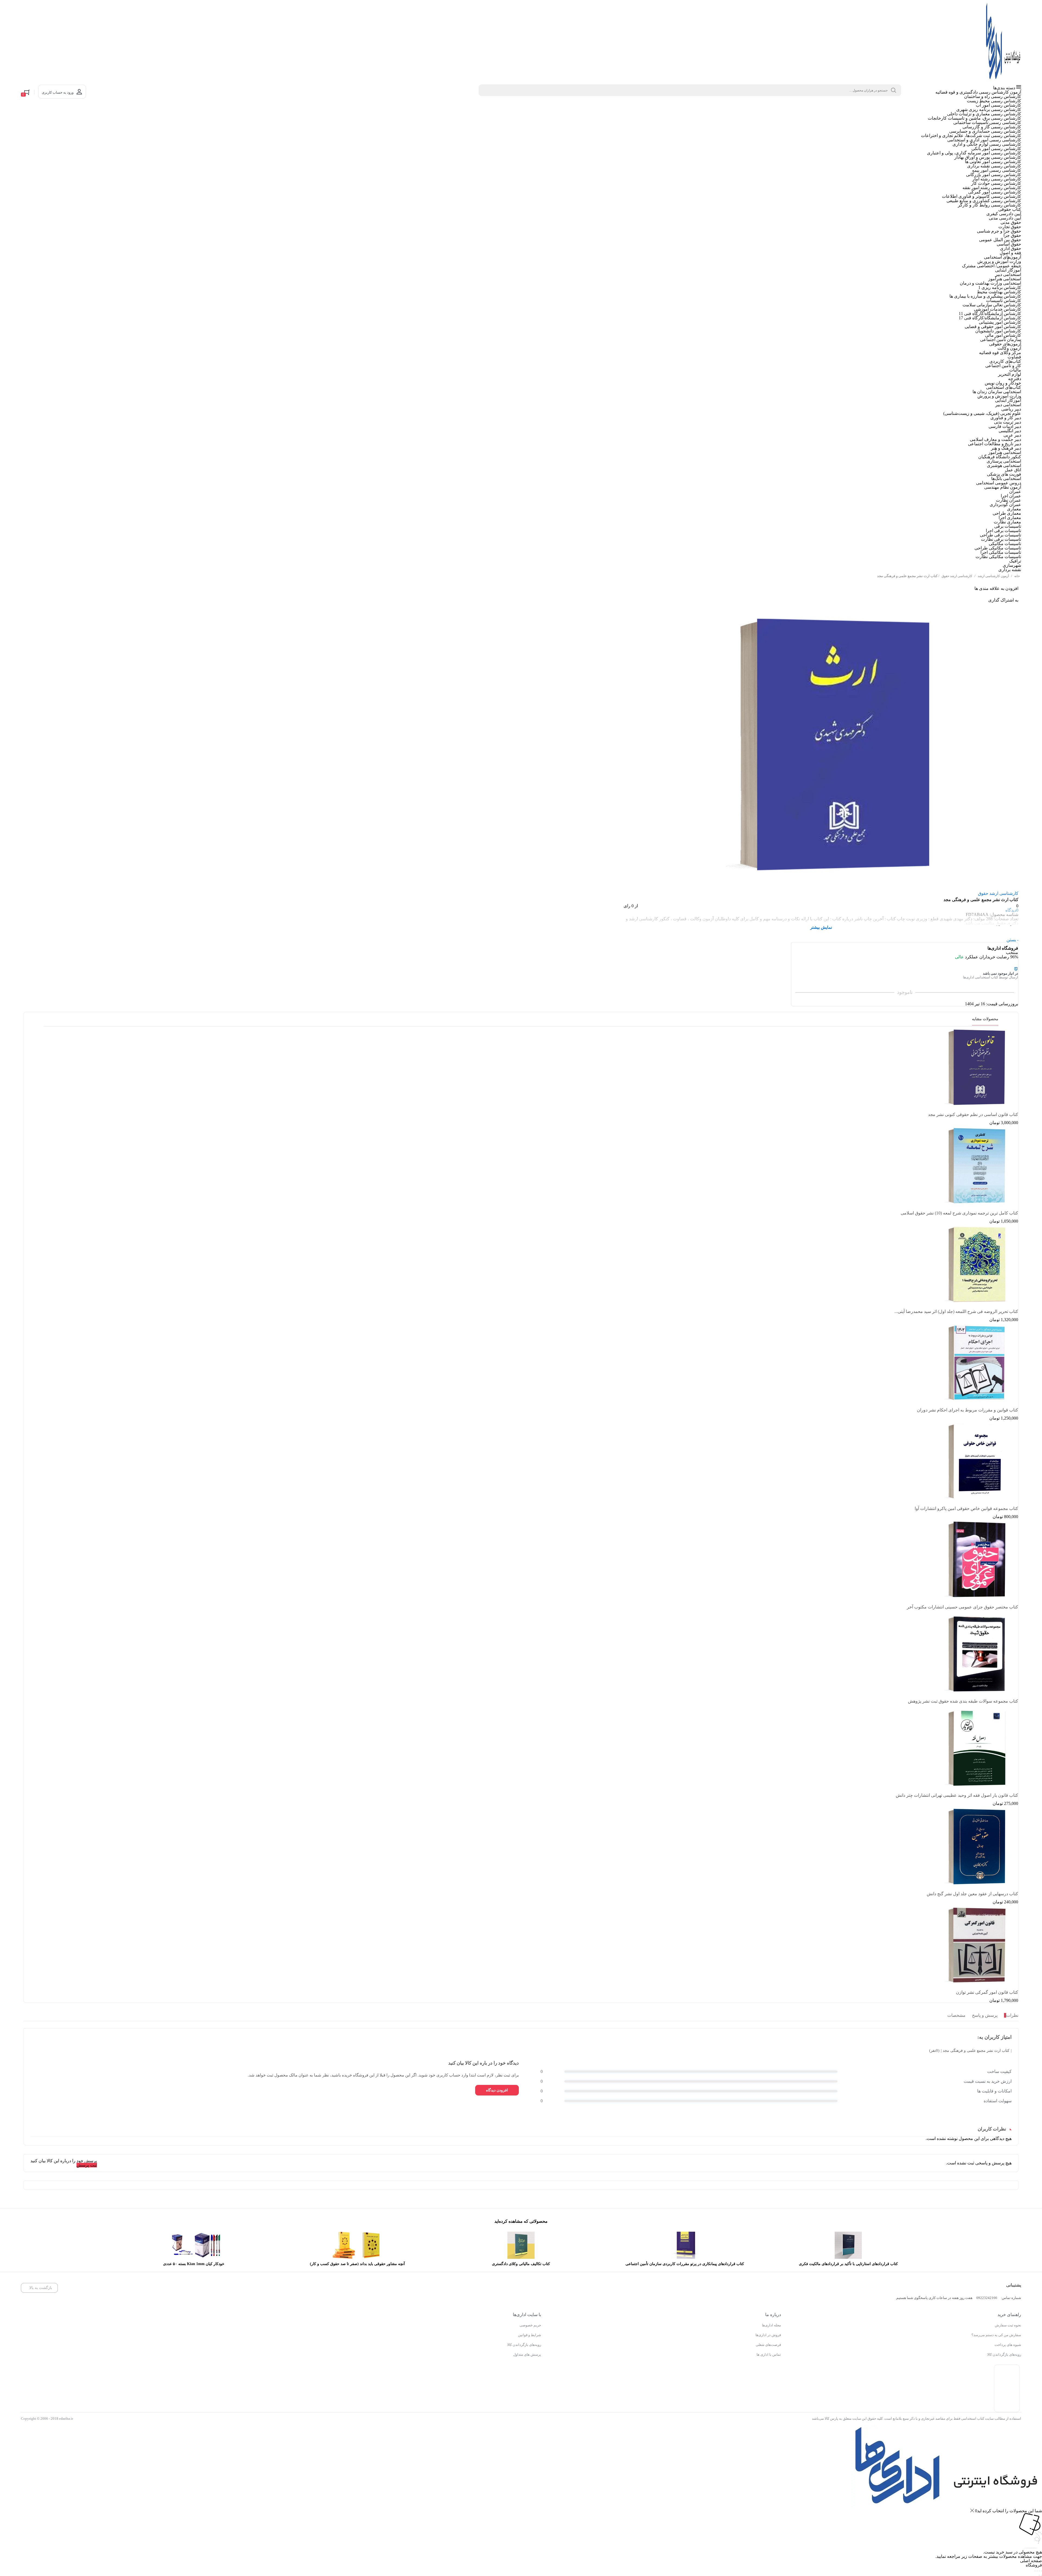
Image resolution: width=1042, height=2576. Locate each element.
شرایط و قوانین (530, 2335)
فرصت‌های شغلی (768, 2345)
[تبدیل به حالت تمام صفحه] (1039, 2534)
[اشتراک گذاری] (1037, 2534)
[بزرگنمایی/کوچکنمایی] (1041, 2534)
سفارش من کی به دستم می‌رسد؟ (996, 2335)
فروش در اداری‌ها (768, 2335)
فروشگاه (1034, 2528)
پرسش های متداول (527, 2354)
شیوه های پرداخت (1008, 2345)
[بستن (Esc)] (1035, 2534)
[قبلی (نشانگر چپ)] (1041, 2538)
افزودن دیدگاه (497, 2090)
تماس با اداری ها (769, 2354)
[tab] (1010, 2016)
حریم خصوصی (530, 2325)
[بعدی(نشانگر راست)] (1039, 2538)
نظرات (1011, 2015)
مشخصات (956, 2015)
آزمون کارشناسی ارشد (993, 576)
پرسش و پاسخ (985, 2015)
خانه (1017, 576)
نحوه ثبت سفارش (1008, 2325)
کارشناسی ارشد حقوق (957, 576)
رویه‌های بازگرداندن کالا (1004, 2354)
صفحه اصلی (1031, 2523)
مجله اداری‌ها (771, 2325)
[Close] (972, 2474)
